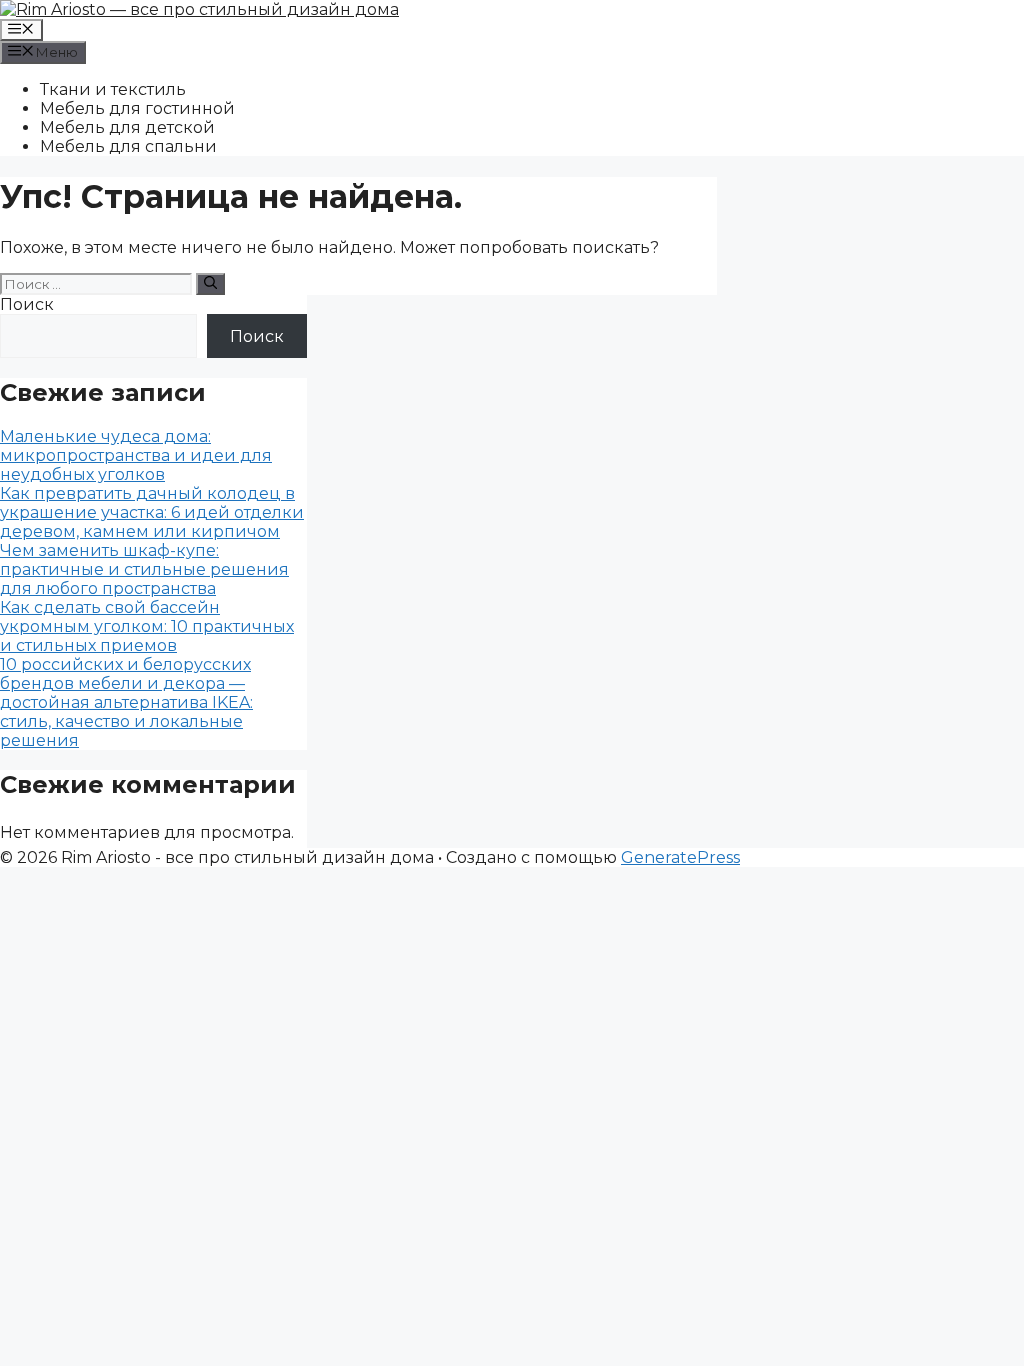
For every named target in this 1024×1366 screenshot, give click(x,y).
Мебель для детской (127, 127)
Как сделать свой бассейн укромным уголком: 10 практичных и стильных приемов (147, 626)
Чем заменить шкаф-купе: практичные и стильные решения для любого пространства (144, 569)
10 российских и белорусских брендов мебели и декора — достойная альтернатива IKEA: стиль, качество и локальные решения (126, 702)
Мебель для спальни (128, 146)
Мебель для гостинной (137, 108)
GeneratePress (680, 857)
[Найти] (210, 284)
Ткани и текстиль (113, 89)
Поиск (27, 304)
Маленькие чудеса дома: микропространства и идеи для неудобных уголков (136, 455)
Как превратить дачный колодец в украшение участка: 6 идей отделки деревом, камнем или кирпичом (152, 512)
